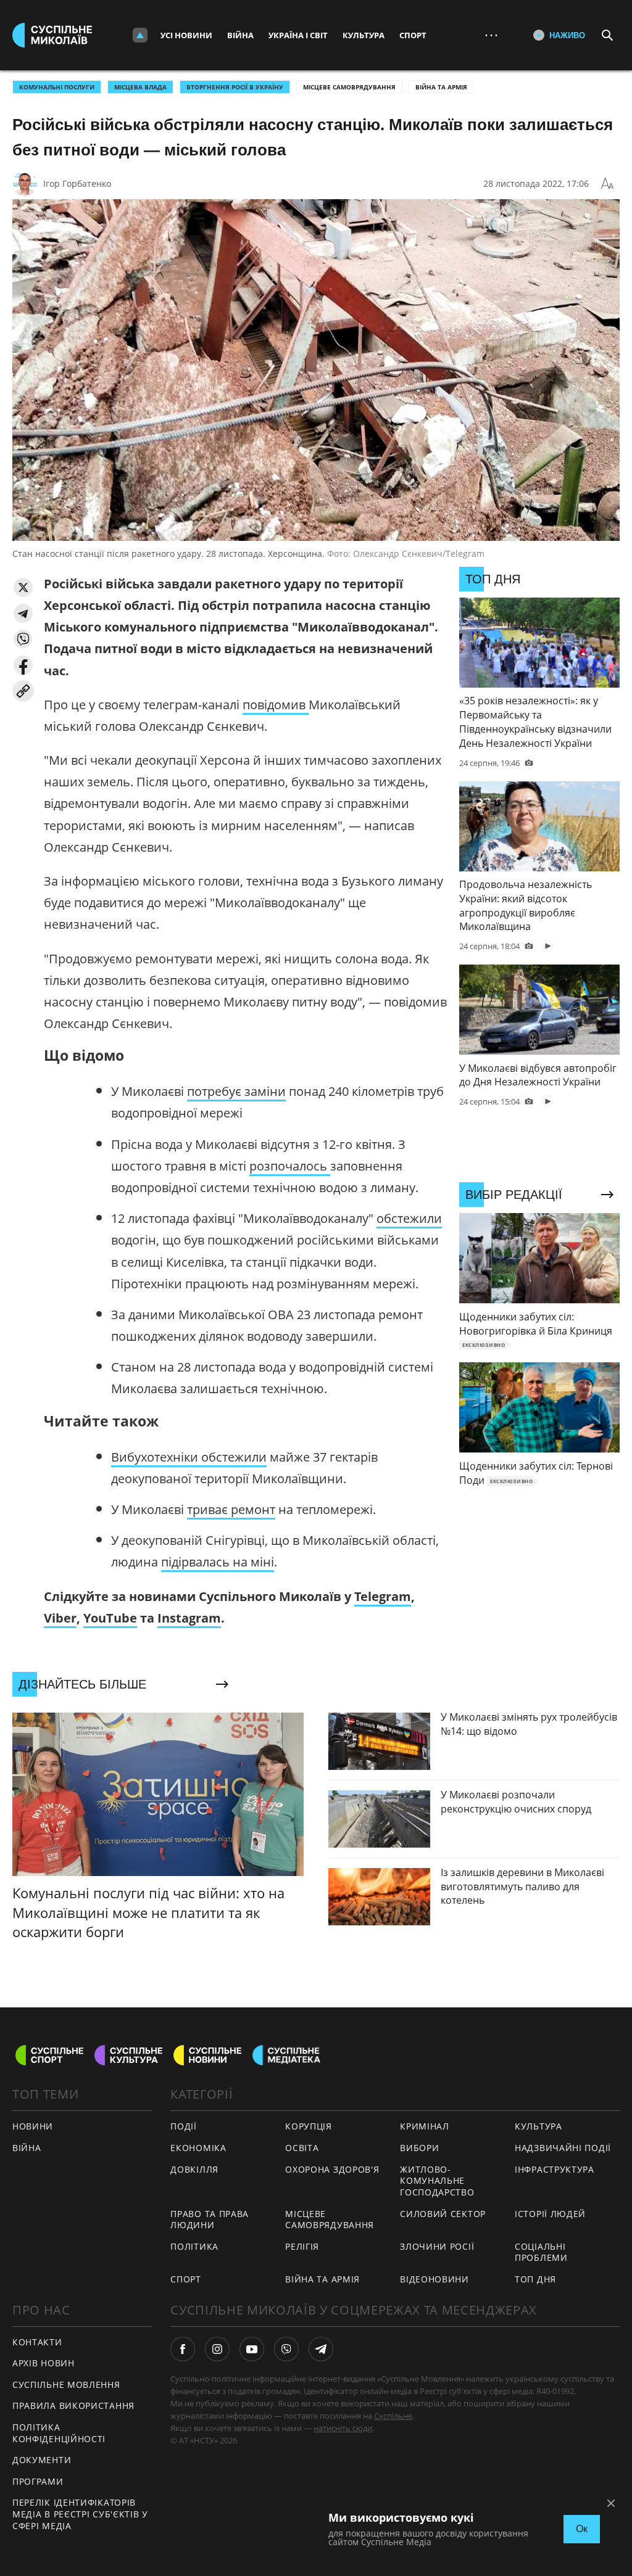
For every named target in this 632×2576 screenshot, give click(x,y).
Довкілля (194, 2169)
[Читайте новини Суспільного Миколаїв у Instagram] (217, 2349)
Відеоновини (434, 2279)
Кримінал (425, 2126)
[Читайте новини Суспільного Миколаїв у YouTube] (252, 2349)
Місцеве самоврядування (349, 87)
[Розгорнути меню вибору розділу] (140, 35)
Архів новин (44, 2363)
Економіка (198, 2148)
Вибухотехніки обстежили (189, 1457)
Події (184, 2126)
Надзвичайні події (563, 2148)
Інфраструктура (555, 2169)
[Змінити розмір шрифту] (607, 184)
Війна (240, 35)
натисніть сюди (343, 2428)
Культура (364, 35)
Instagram (189, 1618)
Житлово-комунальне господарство (437, 2181)
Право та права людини (210, 2220)
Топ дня (535, 2279)
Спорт (413, 35)
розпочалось (290, 1166)
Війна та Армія (441, 87)
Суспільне (393, 2416)
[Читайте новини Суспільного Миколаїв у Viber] (286, 2349)
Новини (33, 2126)
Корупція (309, 2126)
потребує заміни (236, 1091)
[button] (23, 587)
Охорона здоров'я (332, 2169)
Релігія (302, 2246)
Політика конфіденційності (59, 2433)
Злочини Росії (437, 2246)
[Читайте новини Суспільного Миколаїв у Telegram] (321, 2349)
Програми (38, 2481)
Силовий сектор (443, 2214)
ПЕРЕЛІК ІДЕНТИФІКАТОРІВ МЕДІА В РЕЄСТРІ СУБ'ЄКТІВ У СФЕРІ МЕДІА (80, 2514)
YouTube (110, 1618)
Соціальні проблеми (541, 2252)
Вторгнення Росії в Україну (235, 87)
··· (491, 35)
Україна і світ (298, 35)
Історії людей (550, 2214)
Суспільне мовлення (66, 2385)
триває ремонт (231, 1509)
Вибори (419, 2148)
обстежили (409, 1218)
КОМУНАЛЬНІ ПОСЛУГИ (57, 87)
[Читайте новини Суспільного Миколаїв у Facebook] (183, 2349)
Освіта (302, 2148)
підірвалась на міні (218, 1562)
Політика (194, 2246)
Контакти (37, 2342)
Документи (42, 2460)
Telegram (383, 1596)
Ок (582, 2529)
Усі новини (186, 35)
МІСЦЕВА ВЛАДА (140, 87)
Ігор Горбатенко (77, 183)
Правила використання (73, 2405)
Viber (60, 1618)
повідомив (276, 705)
